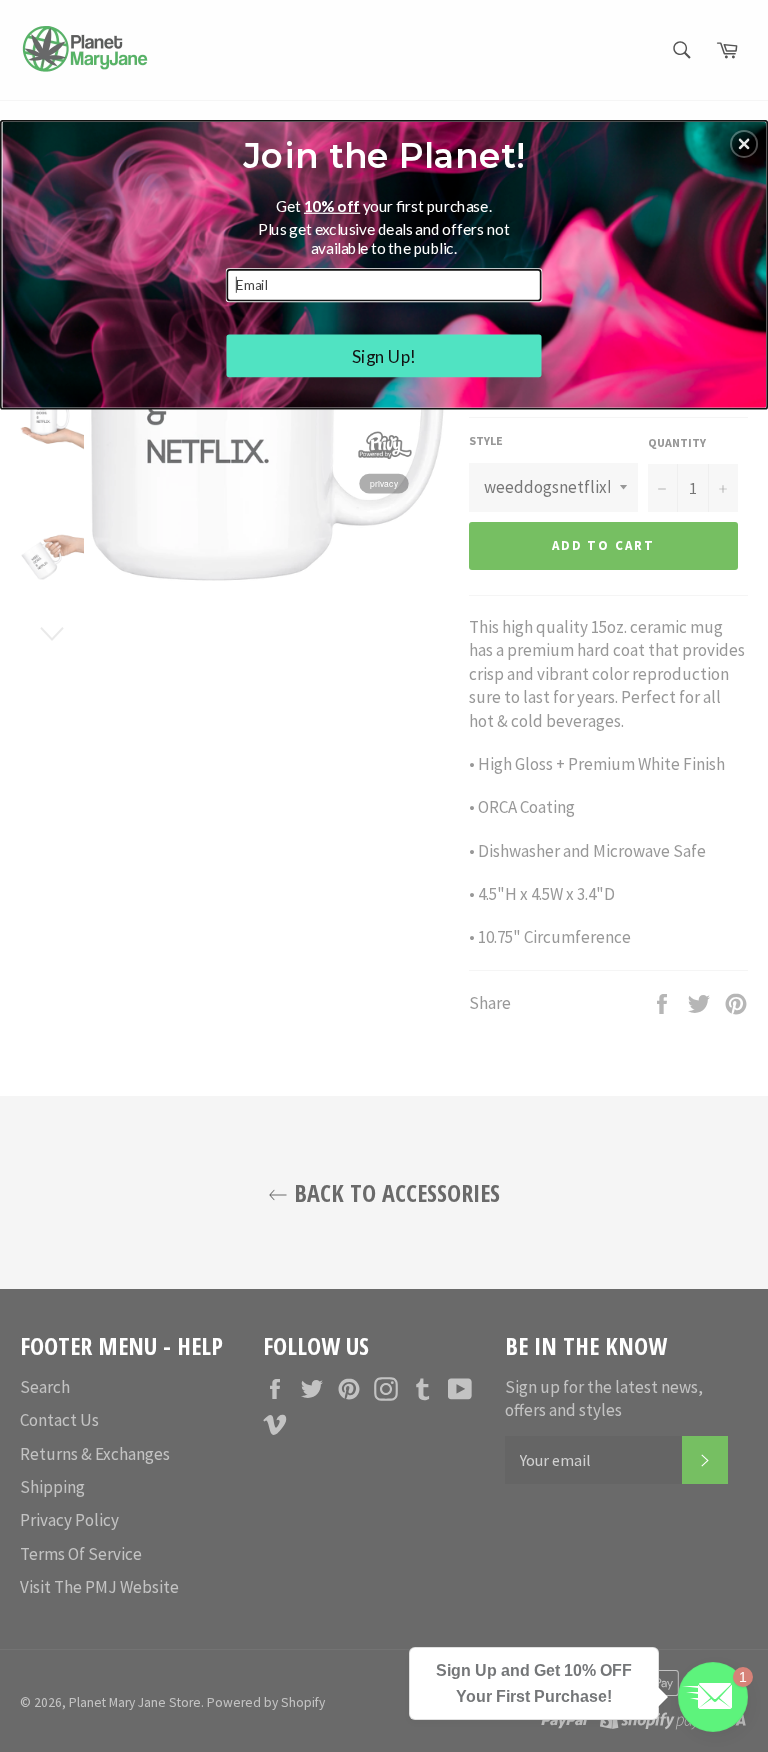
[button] (744, 144)
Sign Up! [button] (384, 355)
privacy (384, 483)
